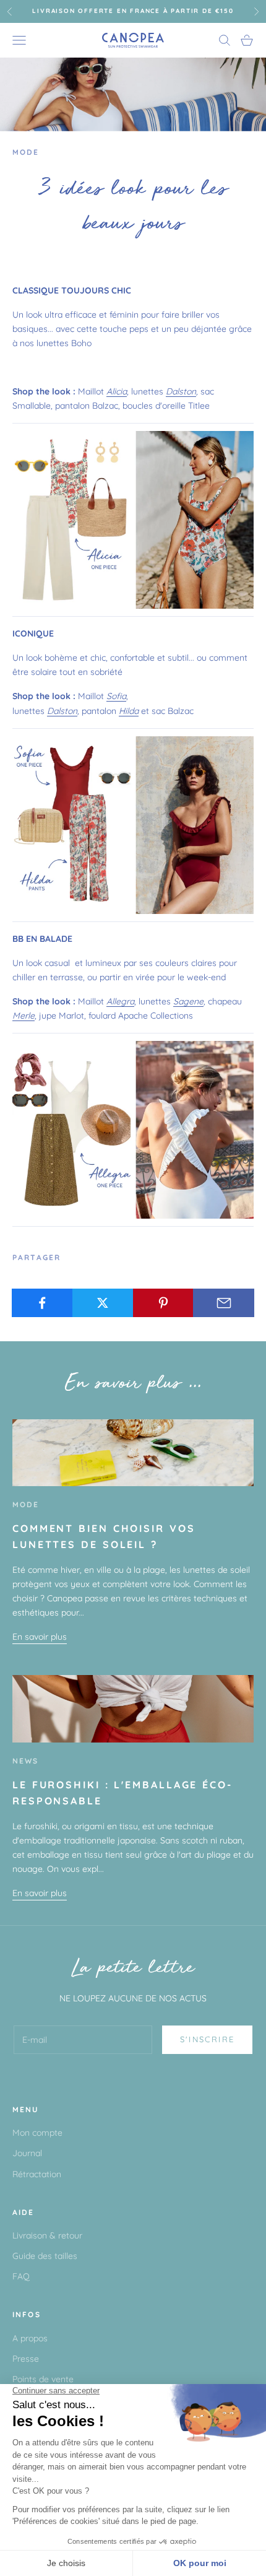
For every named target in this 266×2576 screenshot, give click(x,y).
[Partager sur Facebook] (42, 1303)
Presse (26, 2359)
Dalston (181, 391)
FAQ (21, 2276)
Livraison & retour (47, 2235)
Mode (26, 152)
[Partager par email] (224, 1303)
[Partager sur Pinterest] (164, 1303)
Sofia (116, 696)
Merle (24, 1016)
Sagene (188, 1001)
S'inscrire (207, 2039)
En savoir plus (40, 1637)
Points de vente (43, 2379)
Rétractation (37, 2174)
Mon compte (37, 2133)
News (26, 1761)
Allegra (120, 1001)
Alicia (117, 391)
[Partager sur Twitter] (103, 1303)
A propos (30, 2338)
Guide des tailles (45, 2256)
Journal (27, 2153)
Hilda (129, 711)
